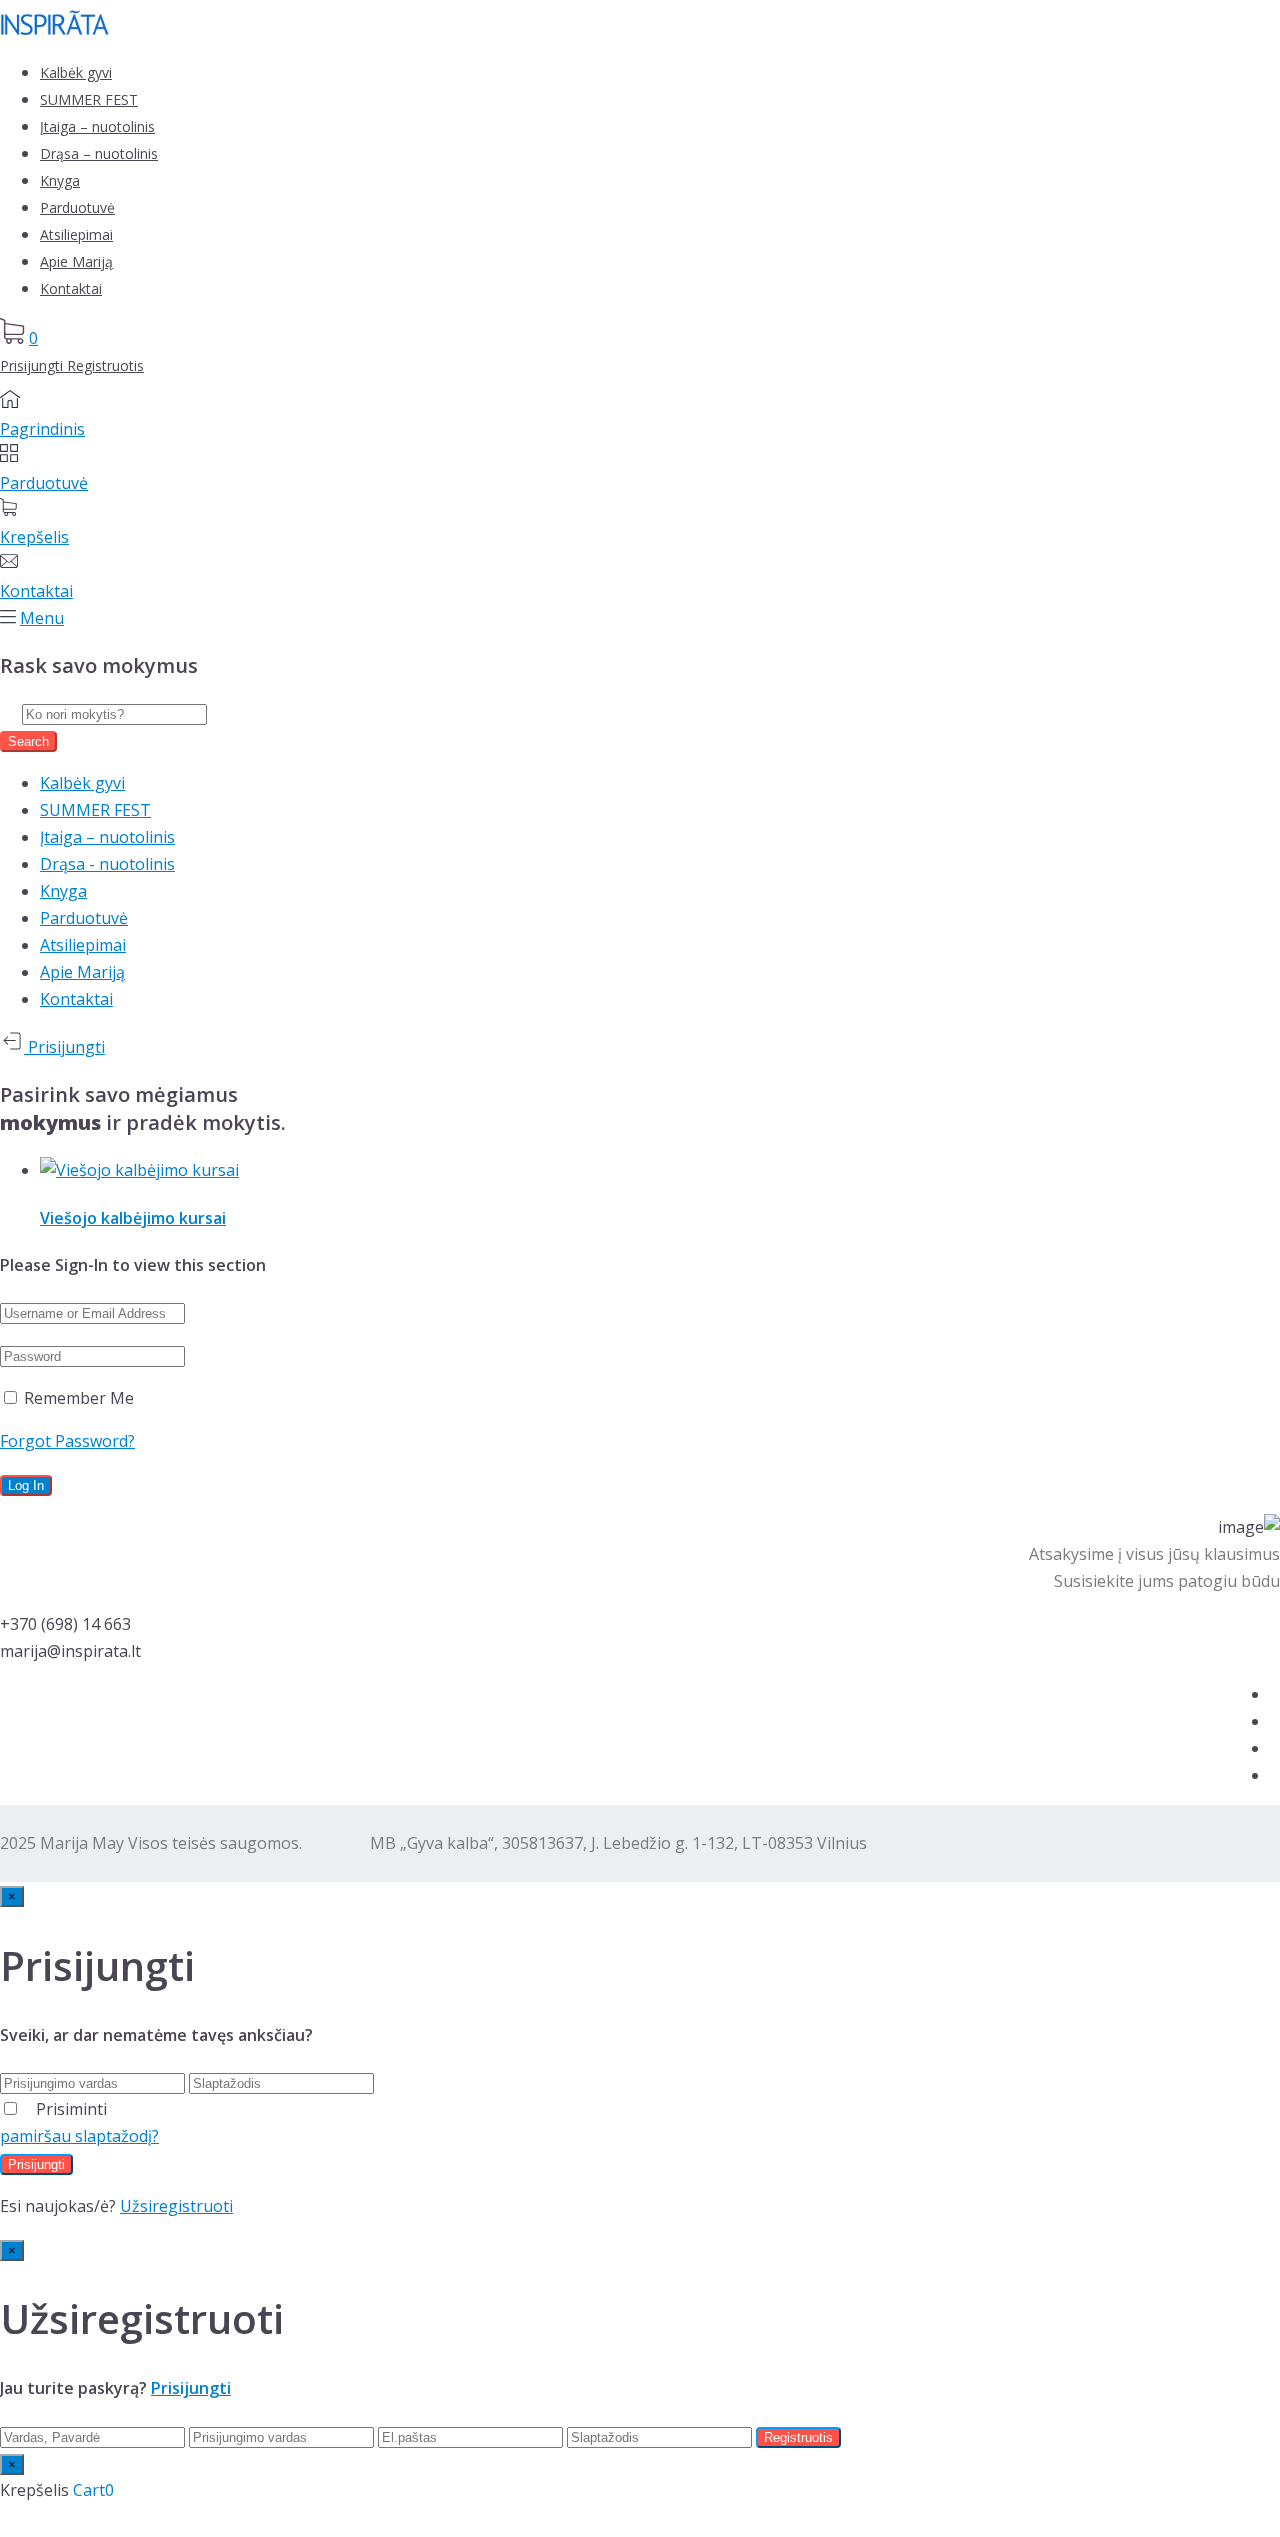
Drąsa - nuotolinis (107, 864)
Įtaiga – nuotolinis (97, 126)
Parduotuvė (77, 207)
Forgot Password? (67, 1441)
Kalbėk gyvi (76, 72)
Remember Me (77, 1398)
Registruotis (105, 365)
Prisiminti (71, 2109)
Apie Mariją (76, 261)
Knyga (60, 180)
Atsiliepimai (76, 234)
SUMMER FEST (89, 99)
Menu (42, 618)
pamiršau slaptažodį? (79, 2136)
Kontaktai (71, 288)
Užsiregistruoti (176, 2206)
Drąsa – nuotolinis (99, 153)
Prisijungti (33, 365)
